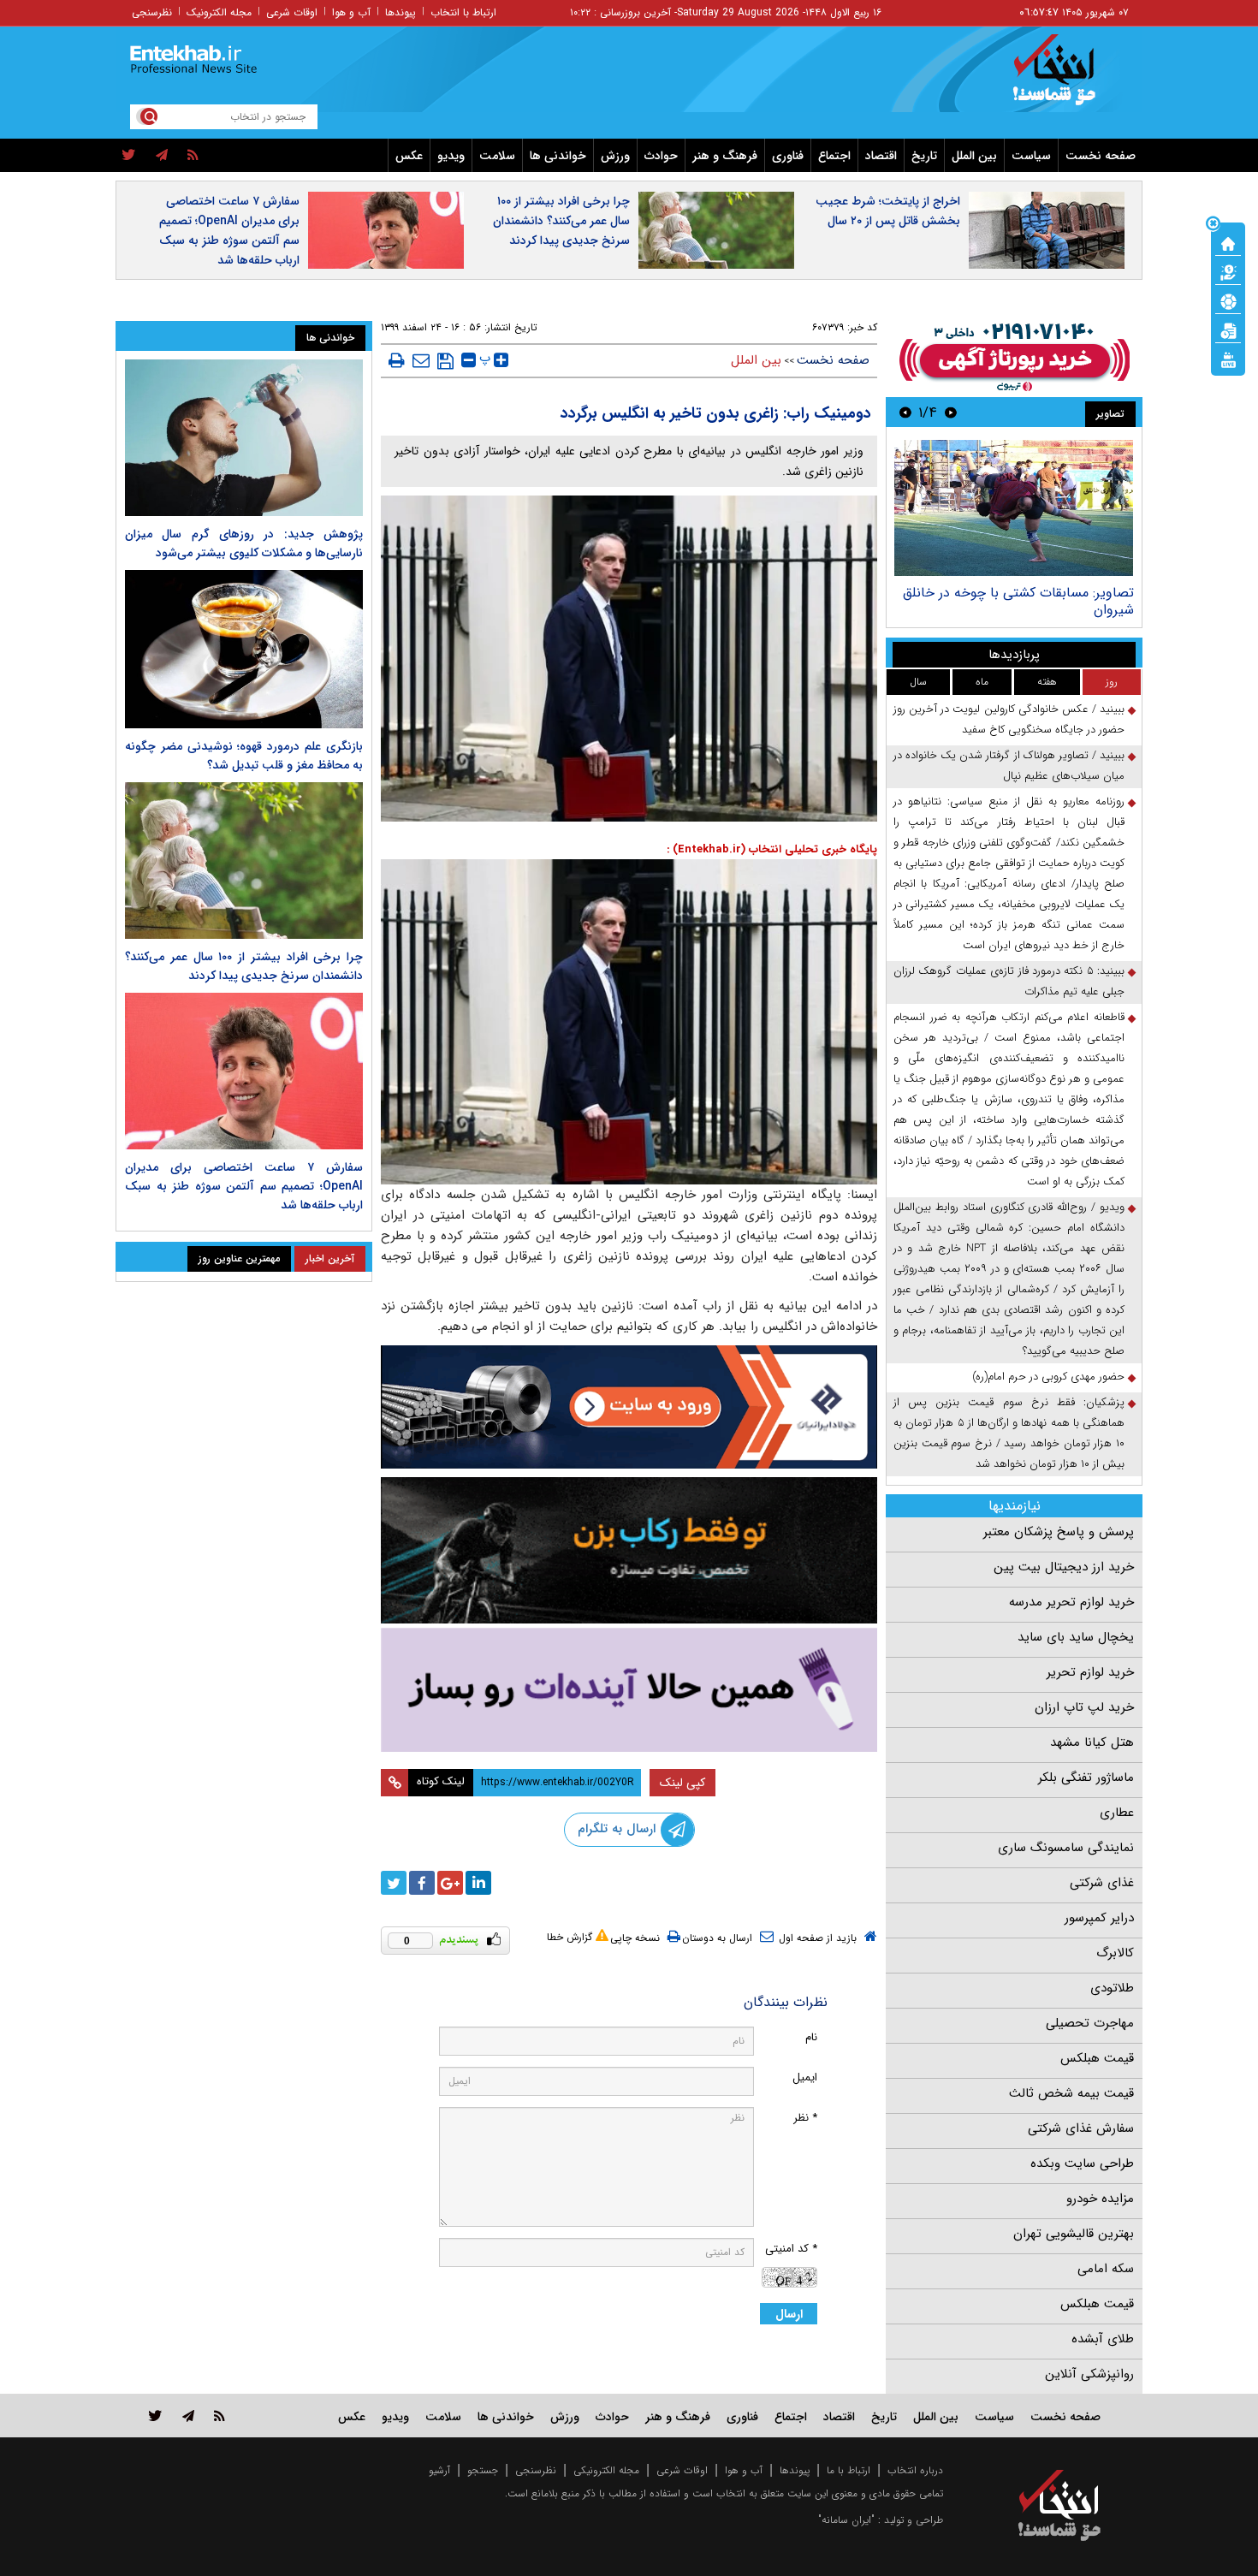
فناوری (788, 156)
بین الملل (974, 156)
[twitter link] (155, 2416)
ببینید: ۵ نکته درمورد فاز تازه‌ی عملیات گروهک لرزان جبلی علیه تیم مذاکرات (1009, 981)
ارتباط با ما (849, 2470)
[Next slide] (905, 412)
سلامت (497, 156)
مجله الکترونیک (219, 12)
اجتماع (834, 156)
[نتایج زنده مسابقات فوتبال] (1228, 359)
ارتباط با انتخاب (463, 12)
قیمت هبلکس (1097, 2058)
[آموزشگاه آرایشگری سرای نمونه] (629, 1690)
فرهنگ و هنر (725, 156)
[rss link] (220, 2416)
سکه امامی (1106, 2269)
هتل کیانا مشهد (1092, 1742)
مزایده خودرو (1100, 2199)
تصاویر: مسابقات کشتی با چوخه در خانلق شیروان (1018, 601)
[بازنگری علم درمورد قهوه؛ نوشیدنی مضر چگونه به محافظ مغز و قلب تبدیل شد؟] (244, 649)
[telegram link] (188, 2416)
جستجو (483, 2470)
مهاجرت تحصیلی (1090, 2023)
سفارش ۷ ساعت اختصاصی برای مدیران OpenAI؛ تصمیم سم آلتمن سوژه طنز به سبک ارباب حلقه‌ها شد (229, 231)
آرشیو (439, 2470)
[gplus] (450, 1883)
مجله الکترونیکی (606, 2470)
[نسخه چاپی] (397, 360)
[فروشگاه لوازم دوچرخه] (629, 1550)
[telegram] (162, 156)
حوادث (661, 156)
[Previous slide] (951, 412)
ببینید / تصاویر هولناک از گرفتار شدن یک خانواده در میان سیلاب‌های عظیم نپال (1009, 766)
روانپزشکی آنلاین (1089, 2374)
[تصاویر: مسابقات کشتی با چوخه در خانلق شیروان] (1014, 508)
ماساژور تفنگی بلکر (1086, 1778)
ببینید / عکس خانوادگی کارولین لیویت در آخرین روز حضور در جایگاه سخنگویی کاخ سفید (1009, 719)
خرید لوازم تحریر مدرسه (1071, 1602)
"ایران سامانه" (846, 2520)
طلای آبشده (1103, 2339)
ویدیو (451, 156)
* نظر (805, 2118)
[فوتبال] (1228, 300)
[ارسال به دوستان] (421, 360)
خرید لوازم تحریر (1090, 1672)
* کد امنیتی (791, 2249)
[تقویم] (1228, 329)
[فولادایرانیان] (629, 1407)
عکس (409, 156)
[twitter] (129, 156)
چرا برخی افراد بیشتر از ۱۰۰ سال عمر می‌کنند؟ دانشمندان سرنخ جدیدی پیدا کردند (561, 221)
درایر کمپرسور (1099, 1918)
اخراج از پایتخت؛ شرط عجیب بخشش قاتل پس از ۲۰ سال (888, 211)
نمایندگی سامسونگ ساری (1066, 1848)
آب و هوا (351, 12)
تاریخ (924, 156)
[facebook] (422, 1883)
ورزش (615, 156)
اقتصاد (881, 156)
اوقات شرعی (292, 12)
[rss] (193, 156)
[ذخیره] (445, 361)
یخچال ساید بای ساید (1076, 1637)
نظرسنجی (152, 12)
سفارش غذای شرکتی (1081, 2128)
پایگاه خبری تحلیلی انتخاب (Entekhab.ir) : (772, 849)
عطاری (1117, 1813)
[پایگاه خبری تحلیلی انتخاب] (1068, 78)
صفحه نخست (1101, 156)
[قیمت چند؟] (1228, 271)
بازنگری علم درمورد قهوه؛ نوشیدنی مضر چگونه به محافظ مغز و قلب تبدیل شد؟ (244, 756)
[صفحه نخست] (1228, 242)
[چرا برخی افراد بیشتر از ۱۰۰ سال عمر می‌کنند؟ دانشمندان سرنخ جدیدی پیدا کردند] (244, 861)
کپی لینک (682, 1783)
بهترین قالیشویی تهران (1074, 2234)
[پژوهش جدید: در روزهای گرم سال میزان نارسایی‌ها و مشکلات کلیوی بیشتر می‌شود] (244, 438)
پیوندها (401, 12)
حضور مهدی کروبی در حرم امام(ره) (1048, 1377)
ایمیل (805, 2077)
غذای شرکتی (1102, 1883)
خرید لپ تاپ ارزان (1084, 1707)
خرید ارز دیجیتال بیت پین (1064, 1567)
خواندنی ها (558, 156)
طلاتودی (1112, 1988)
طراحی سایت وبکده (1082, 2163)
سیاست (1031, 156)
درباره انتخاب (915, 2470)
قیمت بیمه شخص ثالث (1071, 2093)
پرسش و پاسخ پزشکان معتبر (1059, 1532)
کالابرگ (1115, 1953)
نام (811, 2037)
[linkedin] (478, 1883)
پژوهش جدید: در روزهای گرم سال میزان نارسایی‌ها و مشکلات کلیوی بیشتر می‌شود (244, 543)
